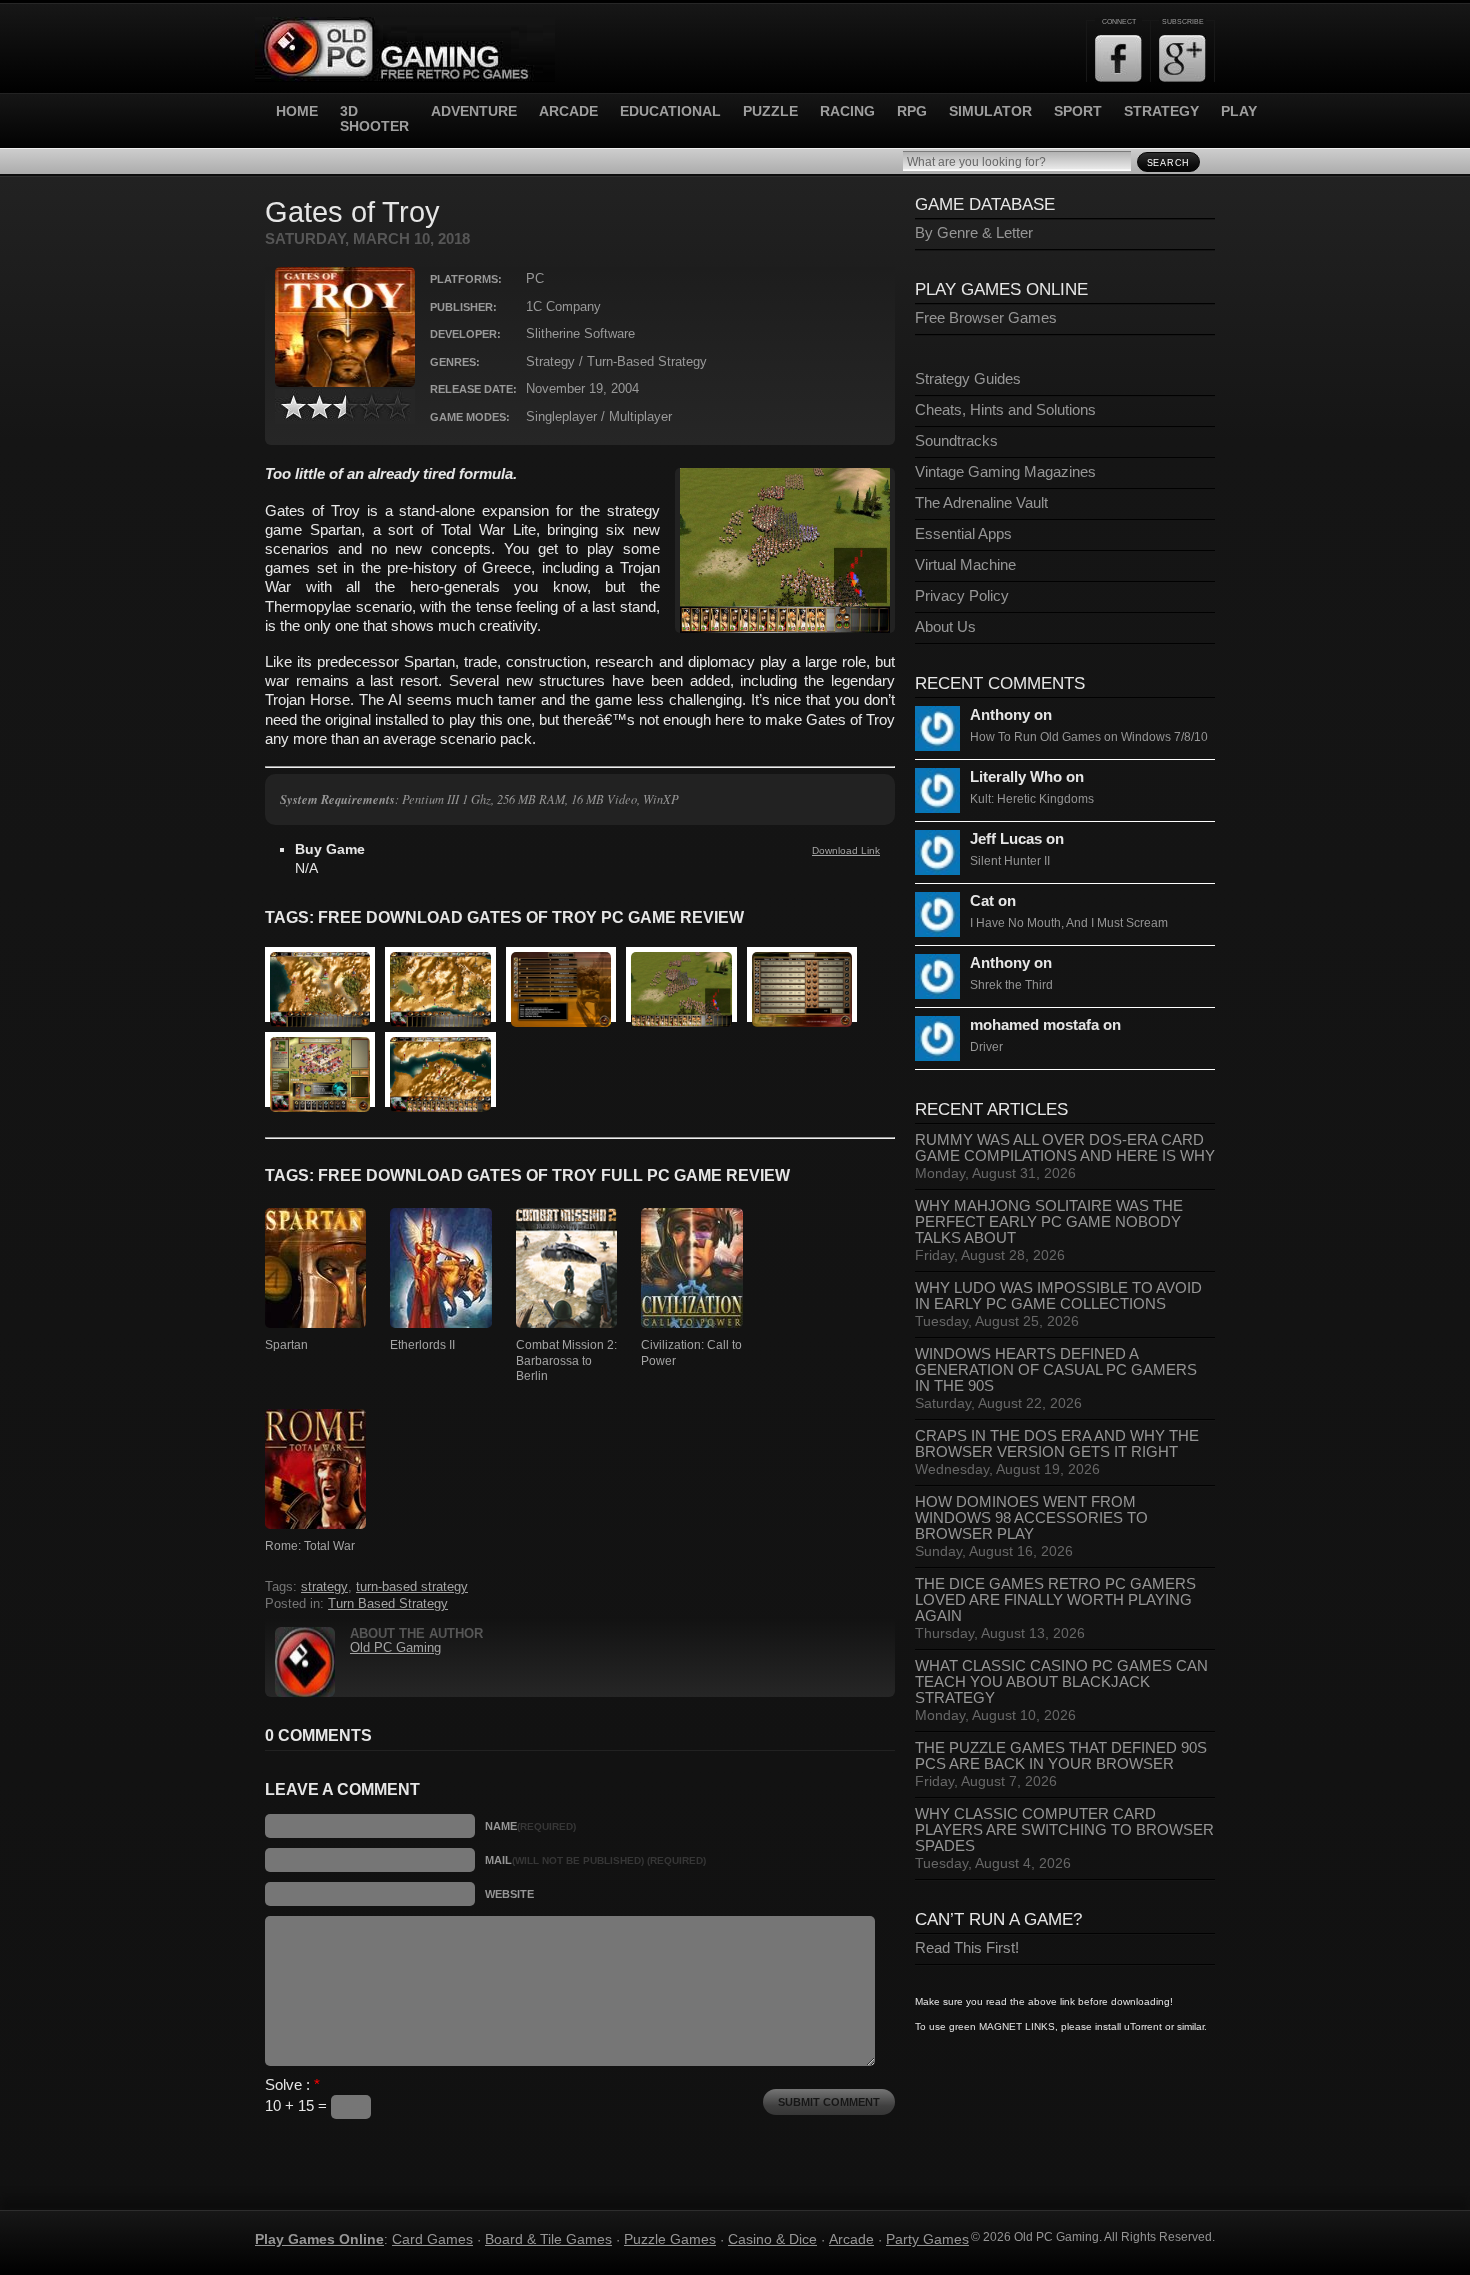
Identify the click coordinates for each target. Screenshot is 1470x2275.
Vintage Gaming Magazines (1005, 472)
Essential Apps (963, 534)
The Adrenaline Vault (981, 503)
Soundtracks (956, 441)
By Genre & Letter (974, 233)
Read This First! (967, 1948)
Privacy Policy (962, 596)
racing (847, 111)
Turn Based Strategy (388, 1604)
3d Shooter (374, 119)
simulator (990, 111)
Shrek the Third (1011, 985)
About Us (945, 627)
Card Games (432, 2239)
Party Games (927, 2239)
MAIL (595, 1860)
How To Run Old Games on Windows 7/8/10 (1089, 737)
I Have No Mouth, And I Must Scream (1069, 923)
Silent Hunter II (1010, 861)
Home (297, 111)
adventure (474, 111)
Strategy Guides (968, 379)
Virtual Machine (965, 565)
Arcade (851, 2239)
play (1239, 111)
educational (670, 111)
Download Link (846, 850)
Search (1168, 163)
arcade (568, 111)
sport (1078, 111)
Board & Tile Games (548, 2239)
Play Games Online (319, 2239)
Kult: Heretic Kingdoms (1032, 799)
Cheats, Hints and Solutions (1005, 410)
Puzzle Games (670, 2239)
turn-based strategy (412, 1587)
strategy (1161, 111)
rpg (912, 111)
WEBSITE (509, 1894)
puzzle (770, 111)
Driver (986, 1047)
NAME (530, 1826)
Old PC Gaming (395, 1648)
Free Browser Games (986, 318)
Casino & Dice (772, 2239)
